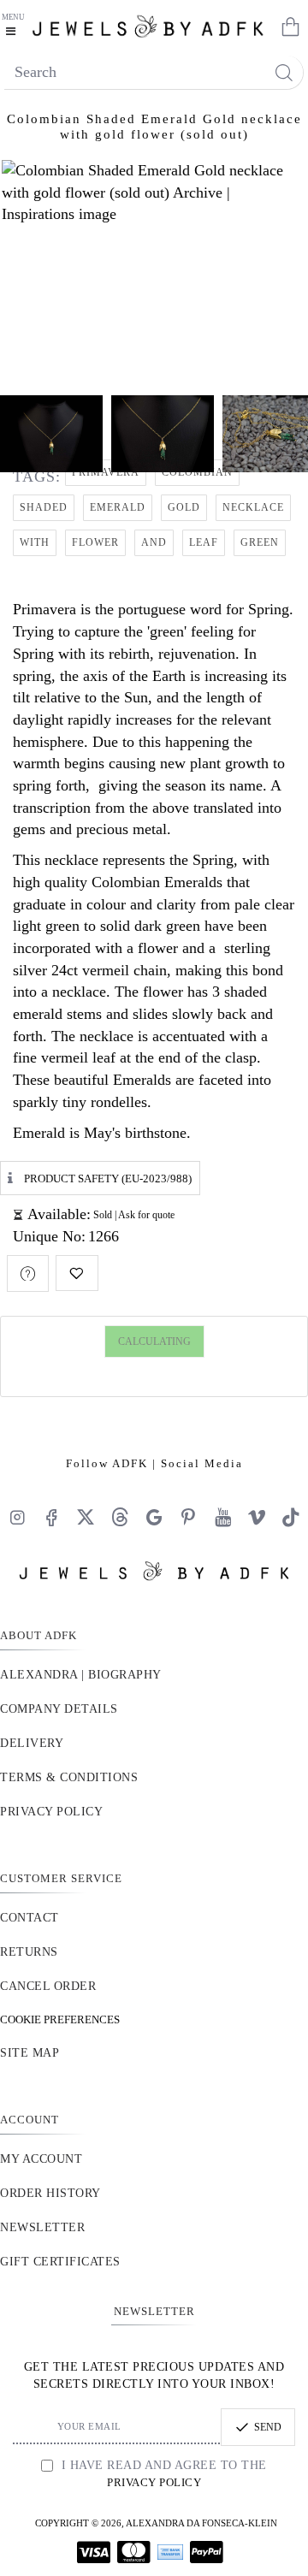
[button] (77, 1273)
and (154, 542)
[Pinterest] (188, 1517)
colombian (197, 472)
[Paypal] (207, 2552)
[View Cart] (287, 26)
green (260, 542)
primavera (106, 472)
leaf (204, 542)
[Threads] (120, 1517)
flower (95, 542)
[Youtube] (222, 1517)
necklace (253, 507)
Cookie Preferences (60, 2019)
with (35, 542)
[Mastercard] (134, 2552)
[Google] (154, 1517)
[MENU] (15, 26)
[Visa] (94, 2552)
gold (184, 507)
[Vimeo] (257, 1517)
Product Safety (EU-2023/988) (108, 1178)
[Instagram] (17, 1517)
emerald (118, 507)
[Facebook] (51, 1517)
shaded (44, 507)
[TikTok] (291, 1517)
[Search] (284, 72)
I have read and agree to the (162, 2474)
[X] (86, 1517)
